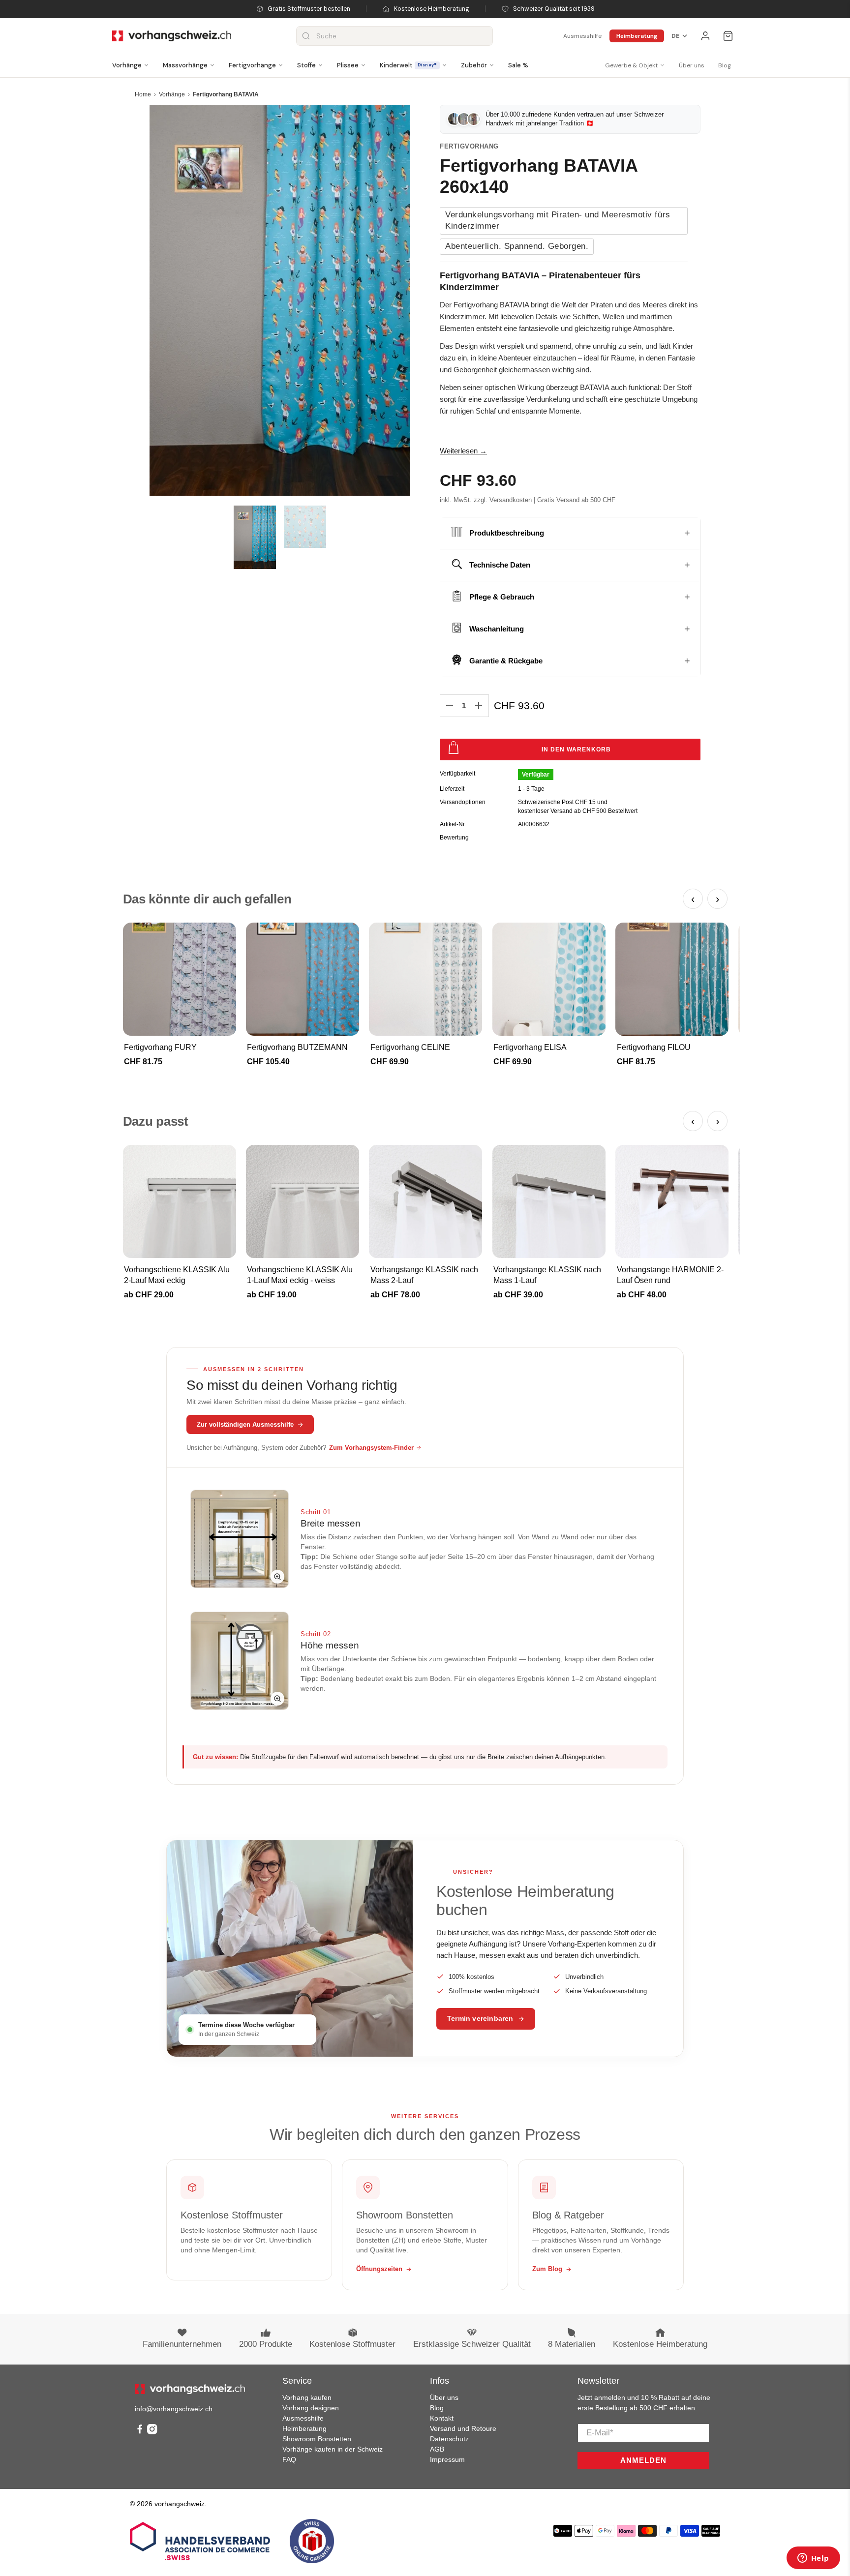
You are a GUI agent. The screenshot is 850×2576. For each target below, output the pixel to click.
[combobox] (395, 36)
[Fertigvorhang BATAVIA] (280, 300)
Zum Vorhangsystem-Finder (371, 1448)
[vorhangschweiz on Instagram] (152, 2432)
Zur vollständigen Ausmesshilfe (245, 1424)
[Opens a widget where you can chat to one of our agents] (813, 2559)
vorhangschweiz (180, 2504)
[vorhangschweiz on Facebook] (140, 2432)
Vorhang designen (311, 2408)
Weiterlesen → (463, 451)
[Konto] (705, 36)
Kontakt (442, 2418)
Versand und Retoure (463, 2428)
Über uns (692, 65)
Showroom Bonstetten (317, 2439)
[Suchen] (306, 36)
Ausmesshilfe (582, 36)
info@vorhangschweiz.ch (174, 2409)
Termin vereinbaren (480, 2019)
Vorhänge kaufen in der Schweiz (333, 2449)
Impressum (447, 2459)
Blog (725, 65)
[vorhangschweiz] (190, 2389)
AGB (437, 2449)
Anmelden (643, 2460)
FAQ (289, 2459)
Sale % (518, 65)
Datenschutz (449, 2439)
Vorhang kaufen (307, 2397)
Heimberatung (637, 36)
